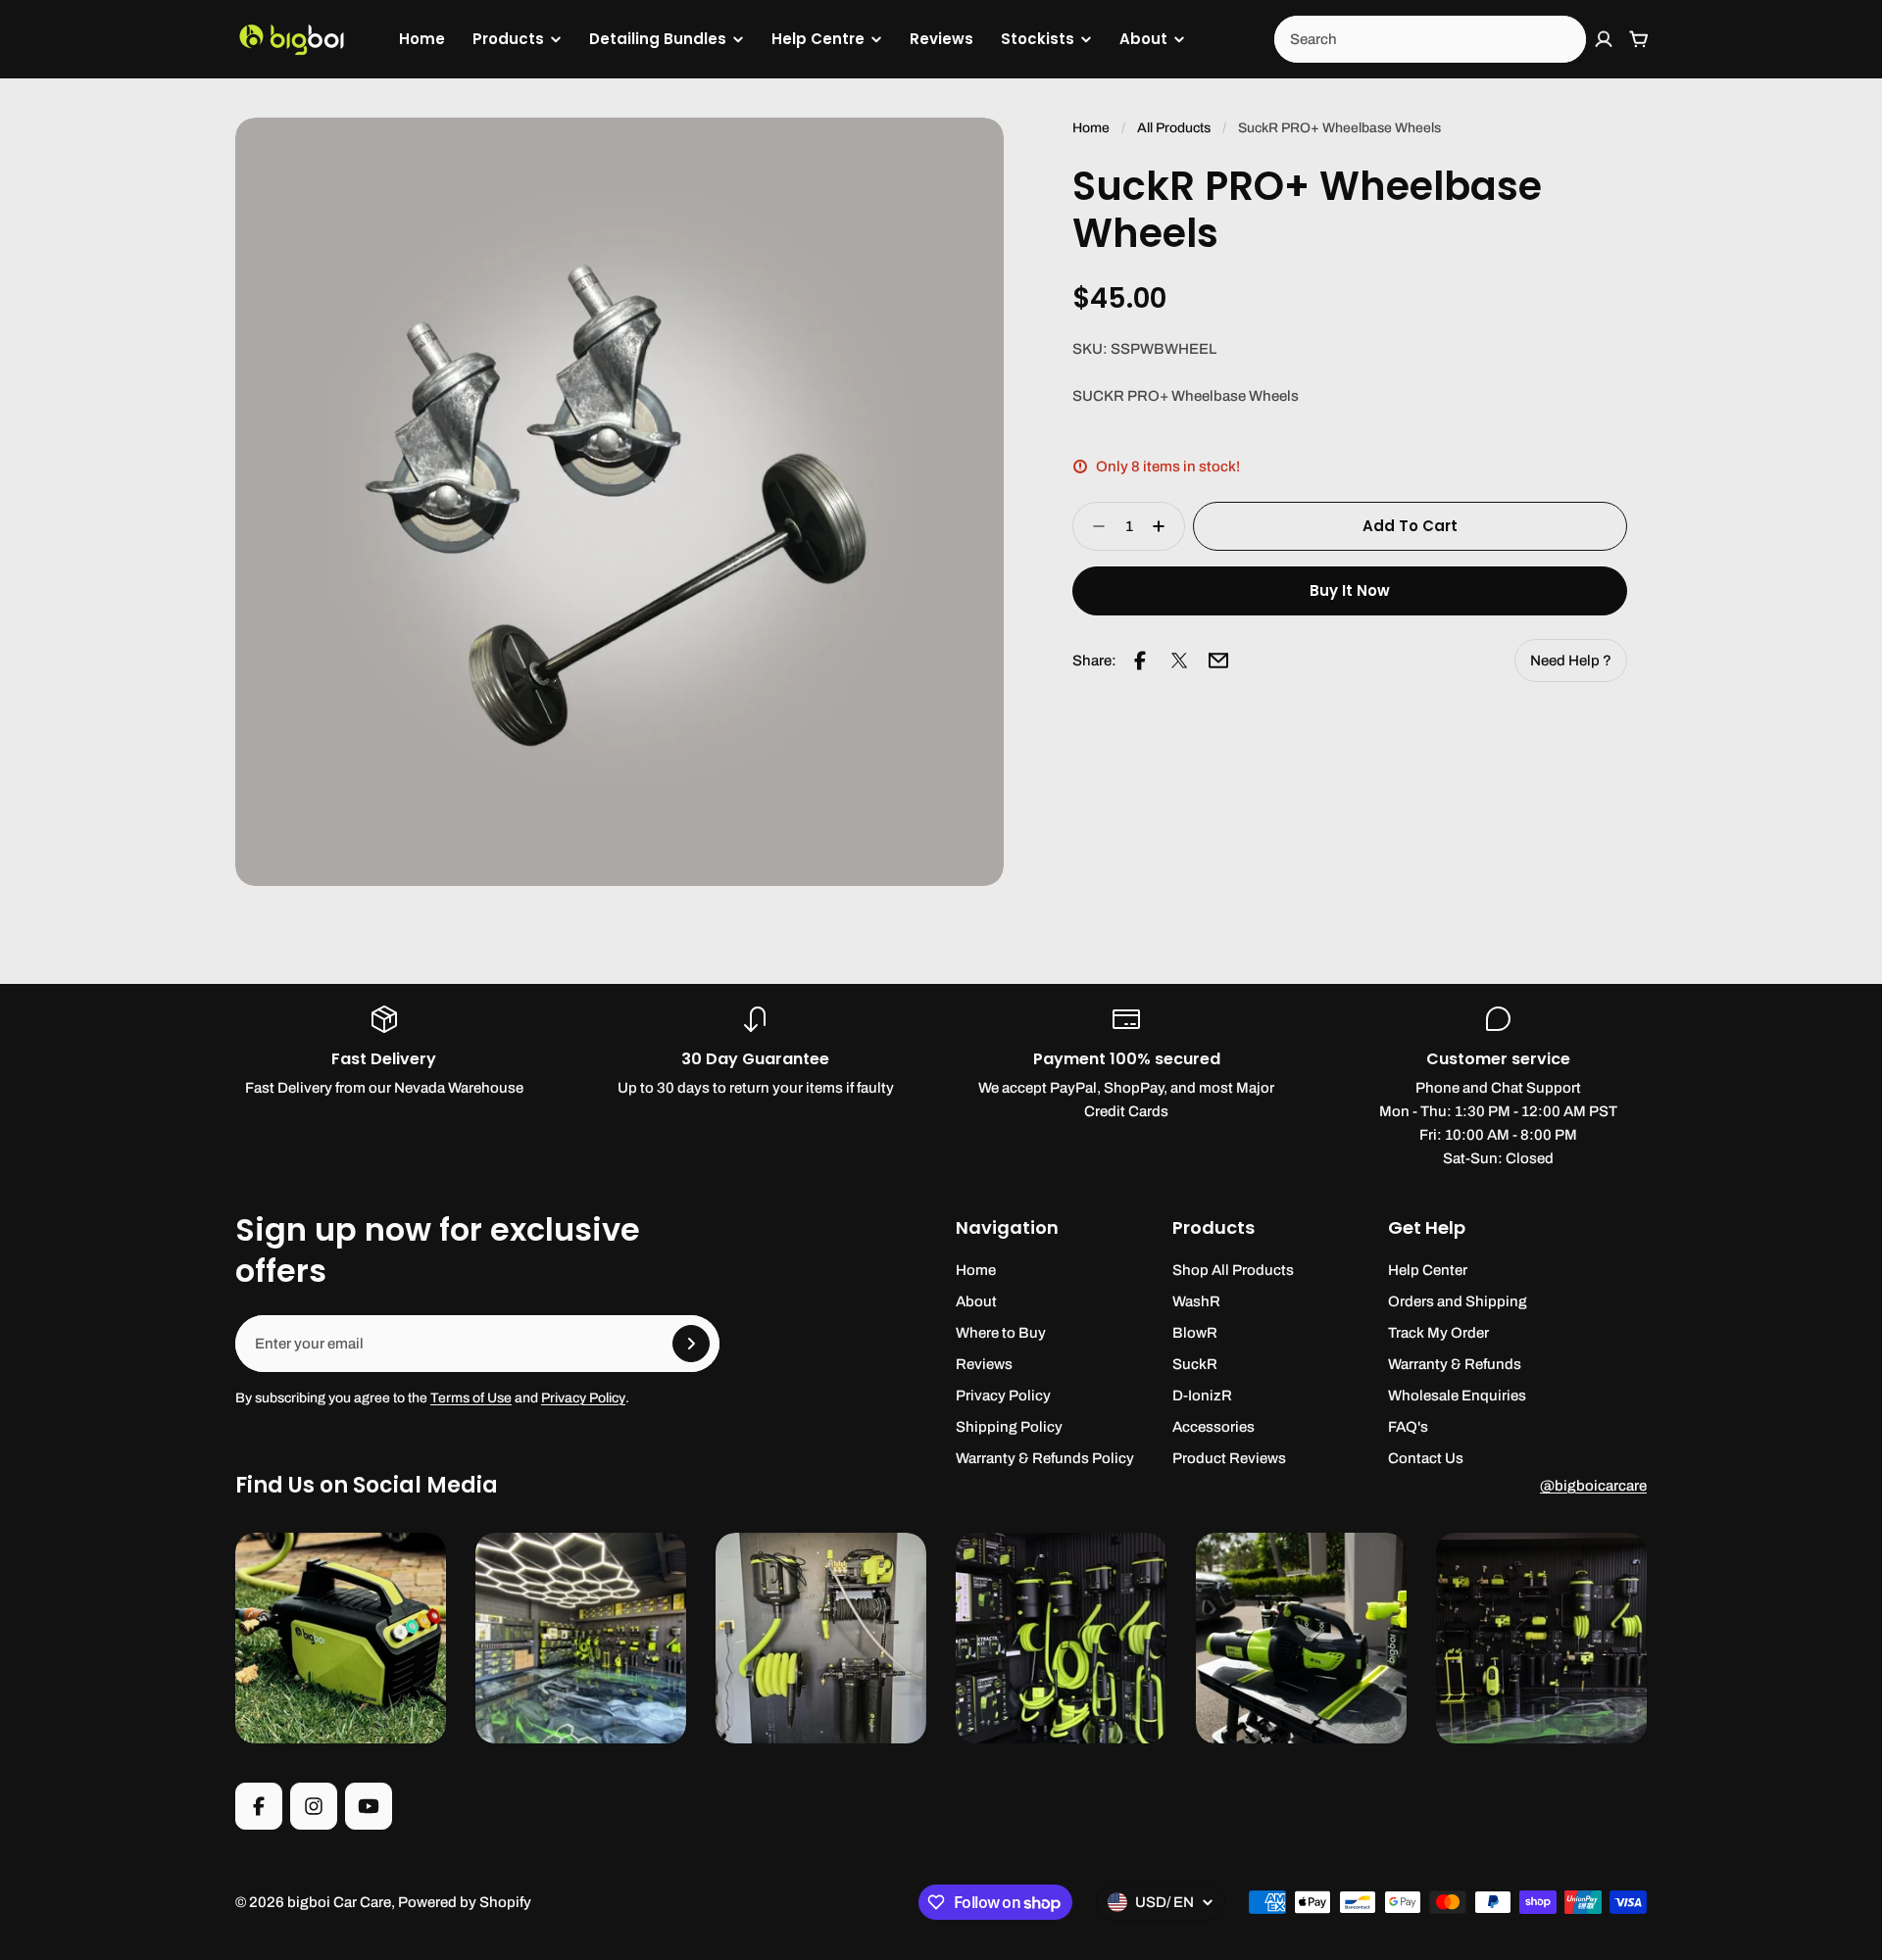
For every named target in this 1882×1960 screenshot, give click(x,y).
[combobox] (1430, 39)
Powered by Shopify (465, 1902)
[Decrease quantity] (1093, 526)
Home (422, 39)
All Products (1174, 128)
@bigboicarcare (1593, 1486)
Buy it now (1350, 590)
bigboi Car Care (339, 1902)
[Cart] (1639, 39)
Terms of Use (471, 1398)
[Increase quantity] (1164, 526)
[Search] (1560, 39)
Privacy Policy (583, 1398)
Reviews (941, 39)
